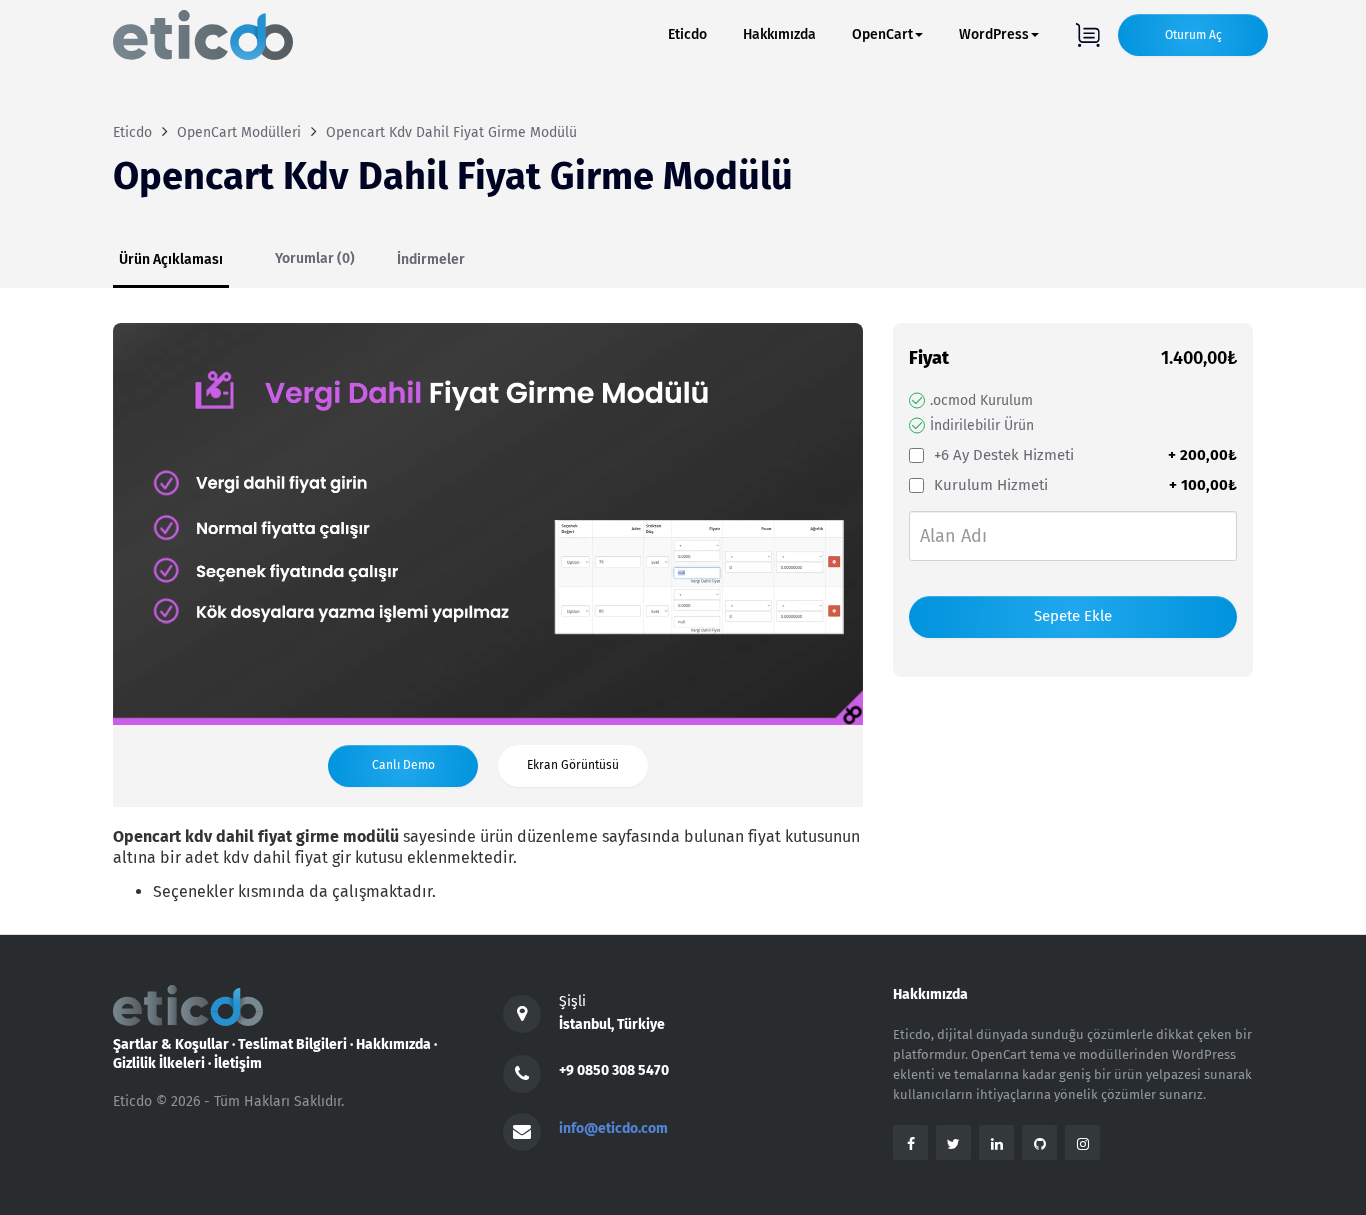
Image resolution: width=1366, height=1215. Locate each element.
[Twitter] (953, 1142)
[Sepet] (1087, 35)
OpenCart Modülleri (239, 132)
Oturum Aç (1193, 35)
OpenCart (882, 34)
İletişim (238, 1063)
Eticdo (687, 34)
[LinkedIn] (996, 1142)
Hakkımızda (779, 34)
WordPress (994, 34)
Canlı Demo (403, 765)
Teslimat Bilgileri (292, 1044)
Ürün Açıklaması (171, 259)
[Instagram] (1082, 1142)
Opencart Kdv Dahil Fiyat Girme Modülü (451, 132)
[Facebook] (910, 1142)
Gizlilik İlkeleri (159, 1063)
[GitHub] (1039, 1142)
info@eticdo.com (613, 1128)
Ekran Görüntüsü (573, 765)
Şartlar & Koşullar (171, 1044)
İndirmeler (431, 259)
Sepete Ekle (1073, 616)
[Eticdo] (203, 35)
